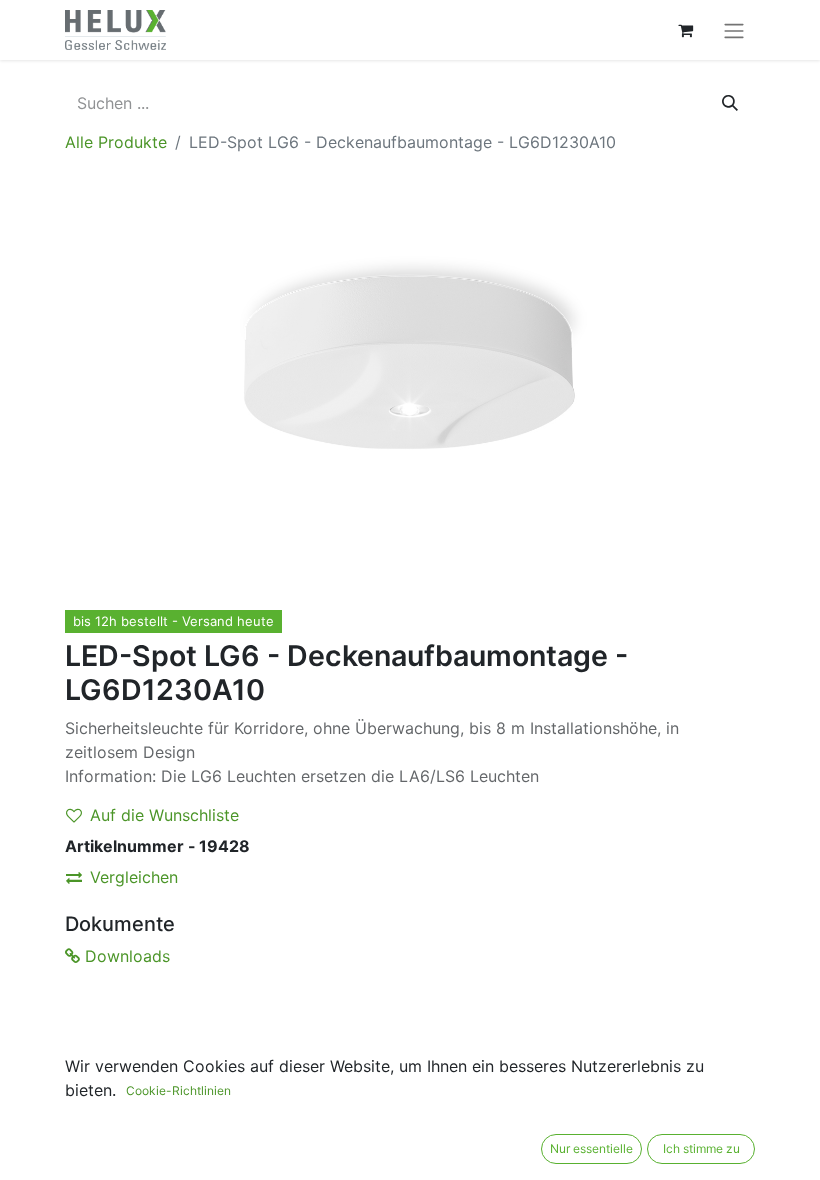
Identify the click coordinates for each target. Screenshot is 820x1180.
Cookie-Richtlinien (178, 1090)
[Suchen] (730, 103)
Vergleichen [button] (134, 877)
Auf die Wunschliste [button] (164, 815)
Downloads (125, 956)
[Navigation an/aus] (734, 30)
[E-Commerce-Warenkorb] (685, 30)
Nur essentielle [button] (591, 1148)
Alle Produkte (116, 142)
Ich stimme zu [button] (701, 1148)
